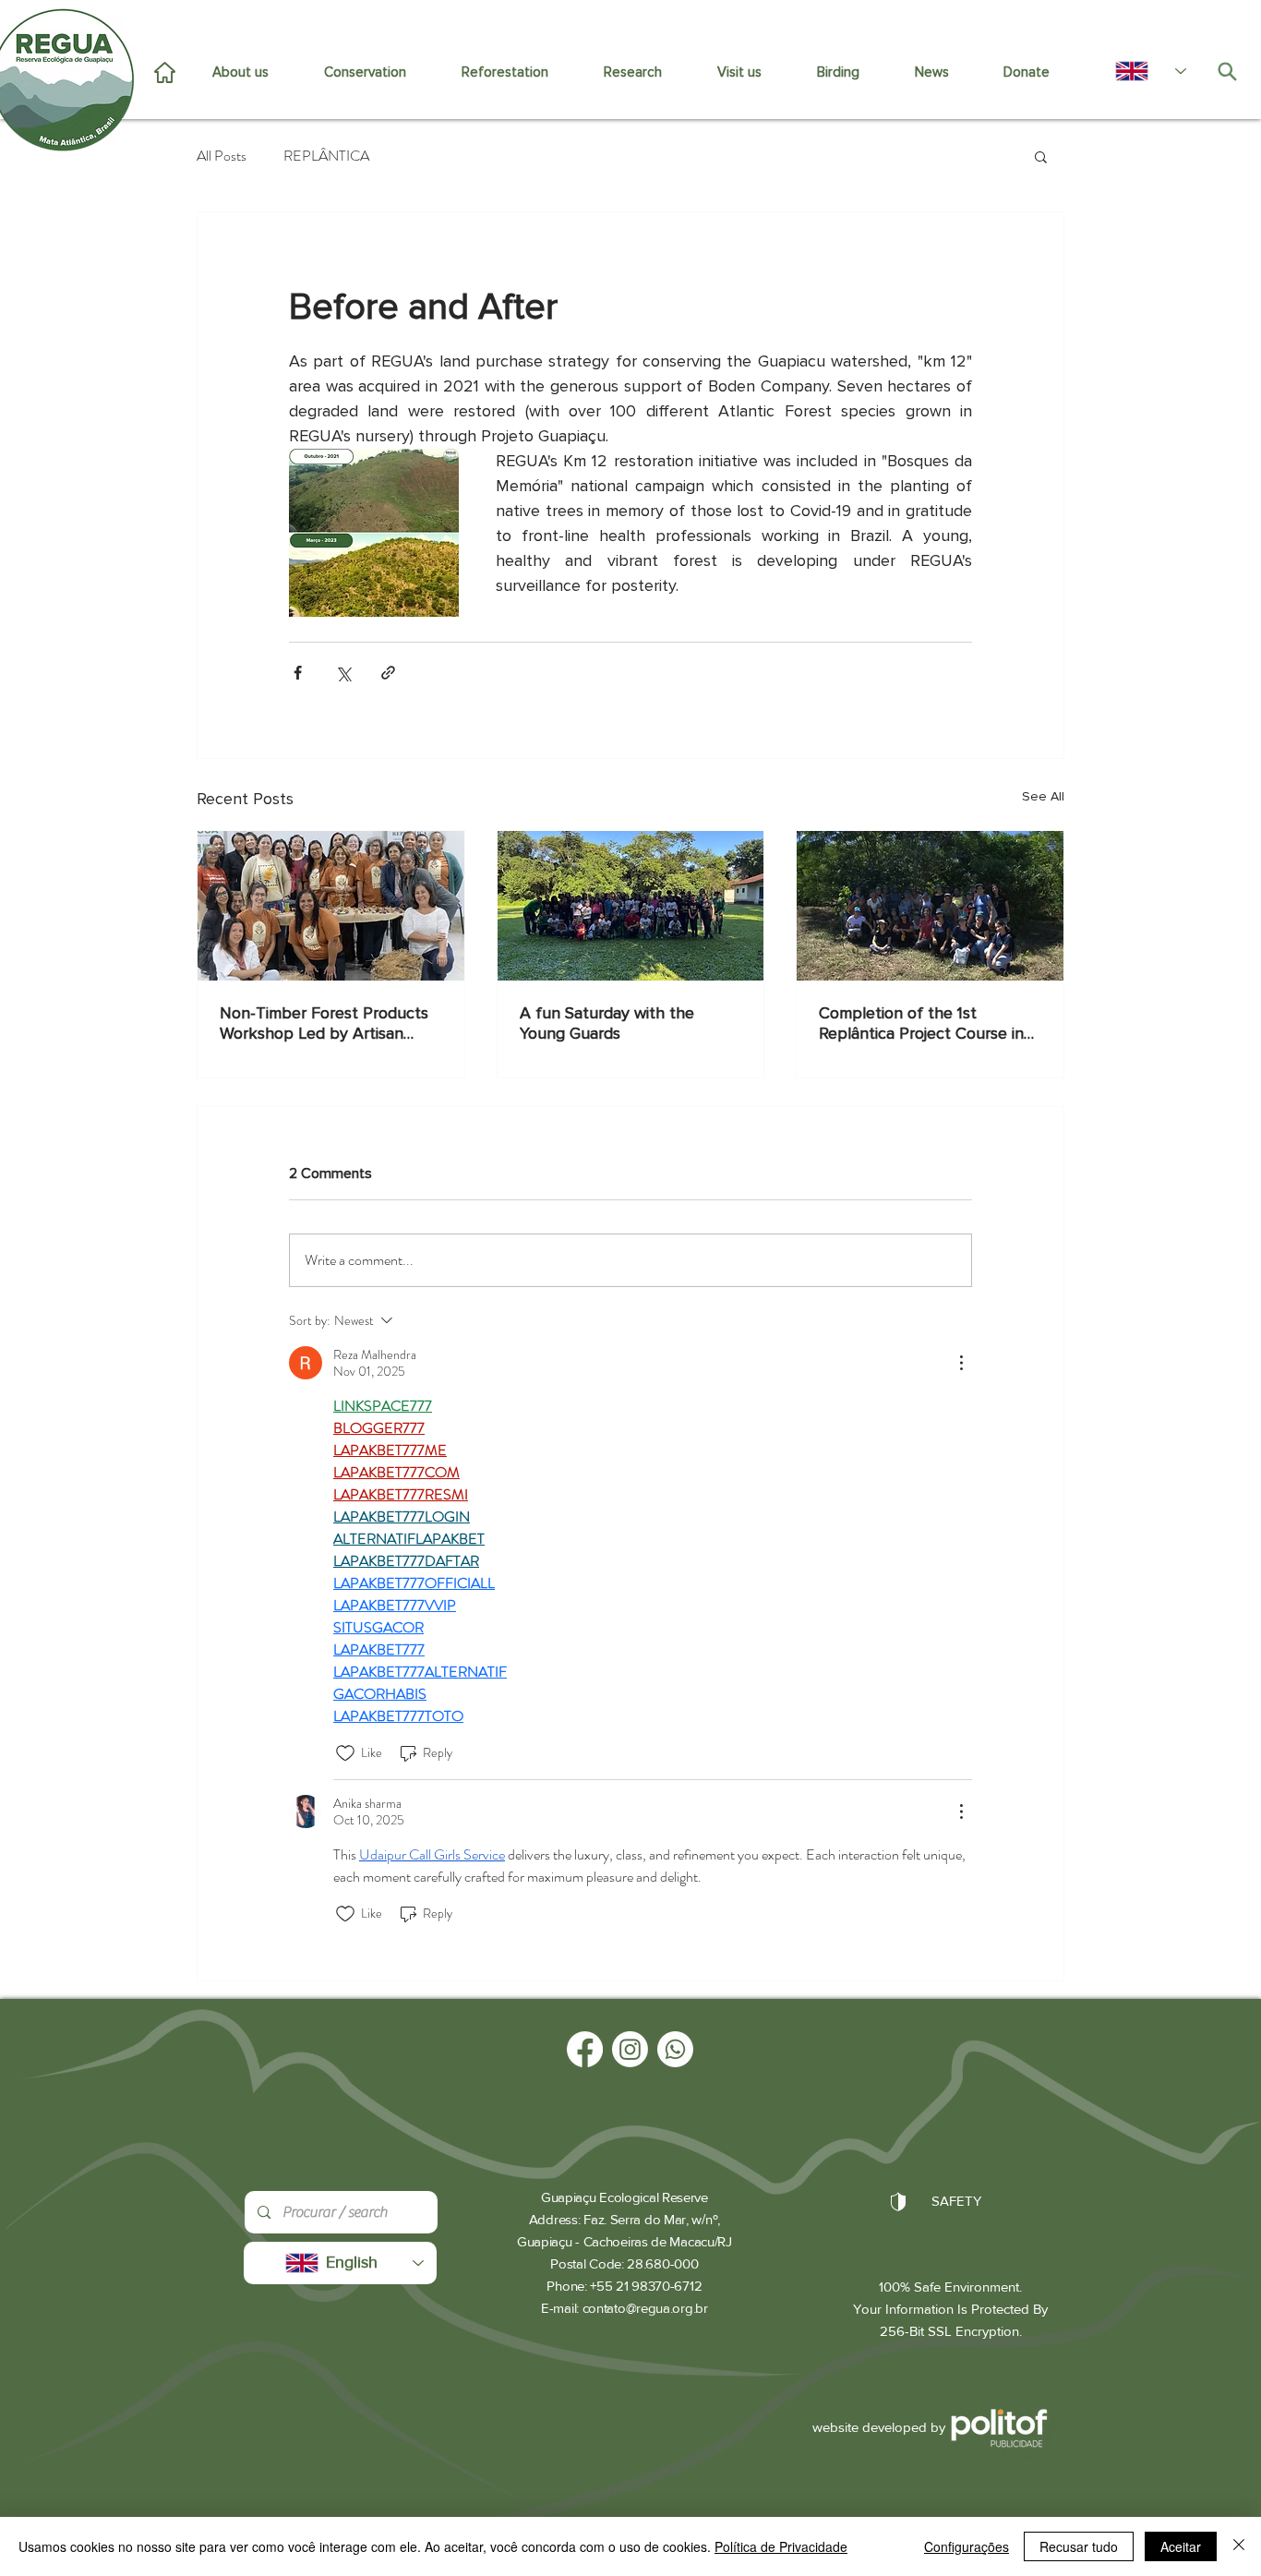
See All (1043, 796)
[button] (1041, 156)
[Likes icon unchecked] (345, 1753)
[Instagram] (630, 2049)
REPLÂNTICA (326, 156)
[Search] (1227, 71)
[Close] (1239, 2546)
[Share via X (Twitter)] (343, 673)
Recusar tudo (1079, 2546)
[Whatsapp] (675, 2049)
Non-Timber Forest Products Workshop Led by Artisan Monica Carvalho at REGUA (324, 1023)
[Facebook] (585, 2049)
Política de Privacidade (781, 2546)
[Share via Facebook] (298, 673)
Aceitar (1181, 2546)
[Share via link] (388, 673)
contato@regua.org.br (645, 2308)
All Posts (222, 156)
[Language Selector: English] (1141, 71)
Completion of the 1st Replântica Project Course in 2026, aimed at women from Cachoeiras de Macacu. (922, 1023)
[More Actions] (961, 1363)
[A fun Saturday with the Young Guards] (631, 906)
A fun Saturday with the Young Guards (607, 1023)
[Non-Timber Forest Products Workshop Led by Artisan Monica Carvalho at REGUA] (331, 906)
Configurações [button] (967, 2546)
